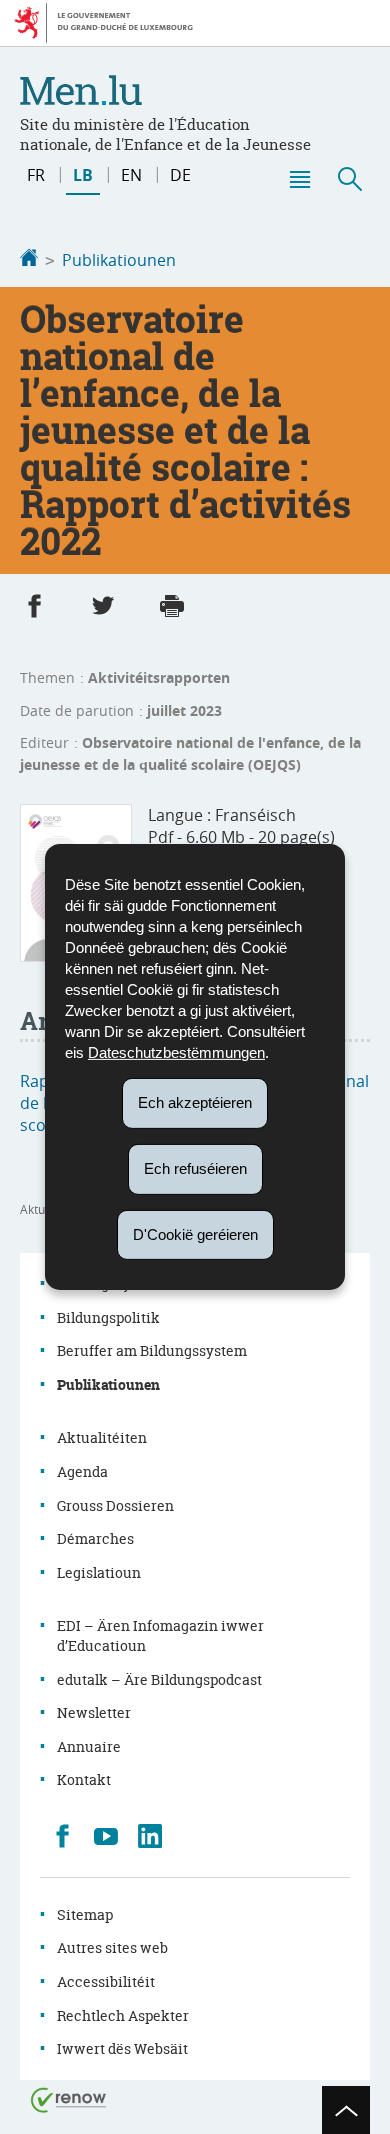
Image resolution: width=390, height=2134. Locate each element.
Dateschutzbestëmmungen (176, 1052)
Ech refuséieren (195, 1168)
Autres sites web (112, 1947)
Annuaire (89, 1746)
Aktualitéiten (102, 1437)
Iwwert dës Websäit (122, 2048)
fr (36, 175)
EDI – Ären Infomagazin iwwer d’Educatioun (160, 1635)
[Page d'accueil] (29, 260)
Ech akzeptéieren (195, 1102)
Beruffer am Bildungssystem (152, 1350)
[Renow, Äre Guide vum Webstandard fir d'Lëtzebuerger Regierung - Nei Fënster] (69, 2098)
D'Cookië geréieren (195, 1233)
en (131, 175)
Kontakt (84, 1779)
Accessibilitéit (106, 1981)
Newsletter (94, 1712)
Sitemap (85, 1914)
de (180, 175)
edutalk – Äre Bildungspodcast (159, 1679)
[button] (299, 179)
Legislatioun (99, 1572)
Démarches (95, 1538)
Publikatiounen (119, 260)
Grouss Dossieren (115, 1505)
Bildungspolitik (108, 1317)
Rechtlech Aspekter (123, 2015)
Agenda (82, 1471)
